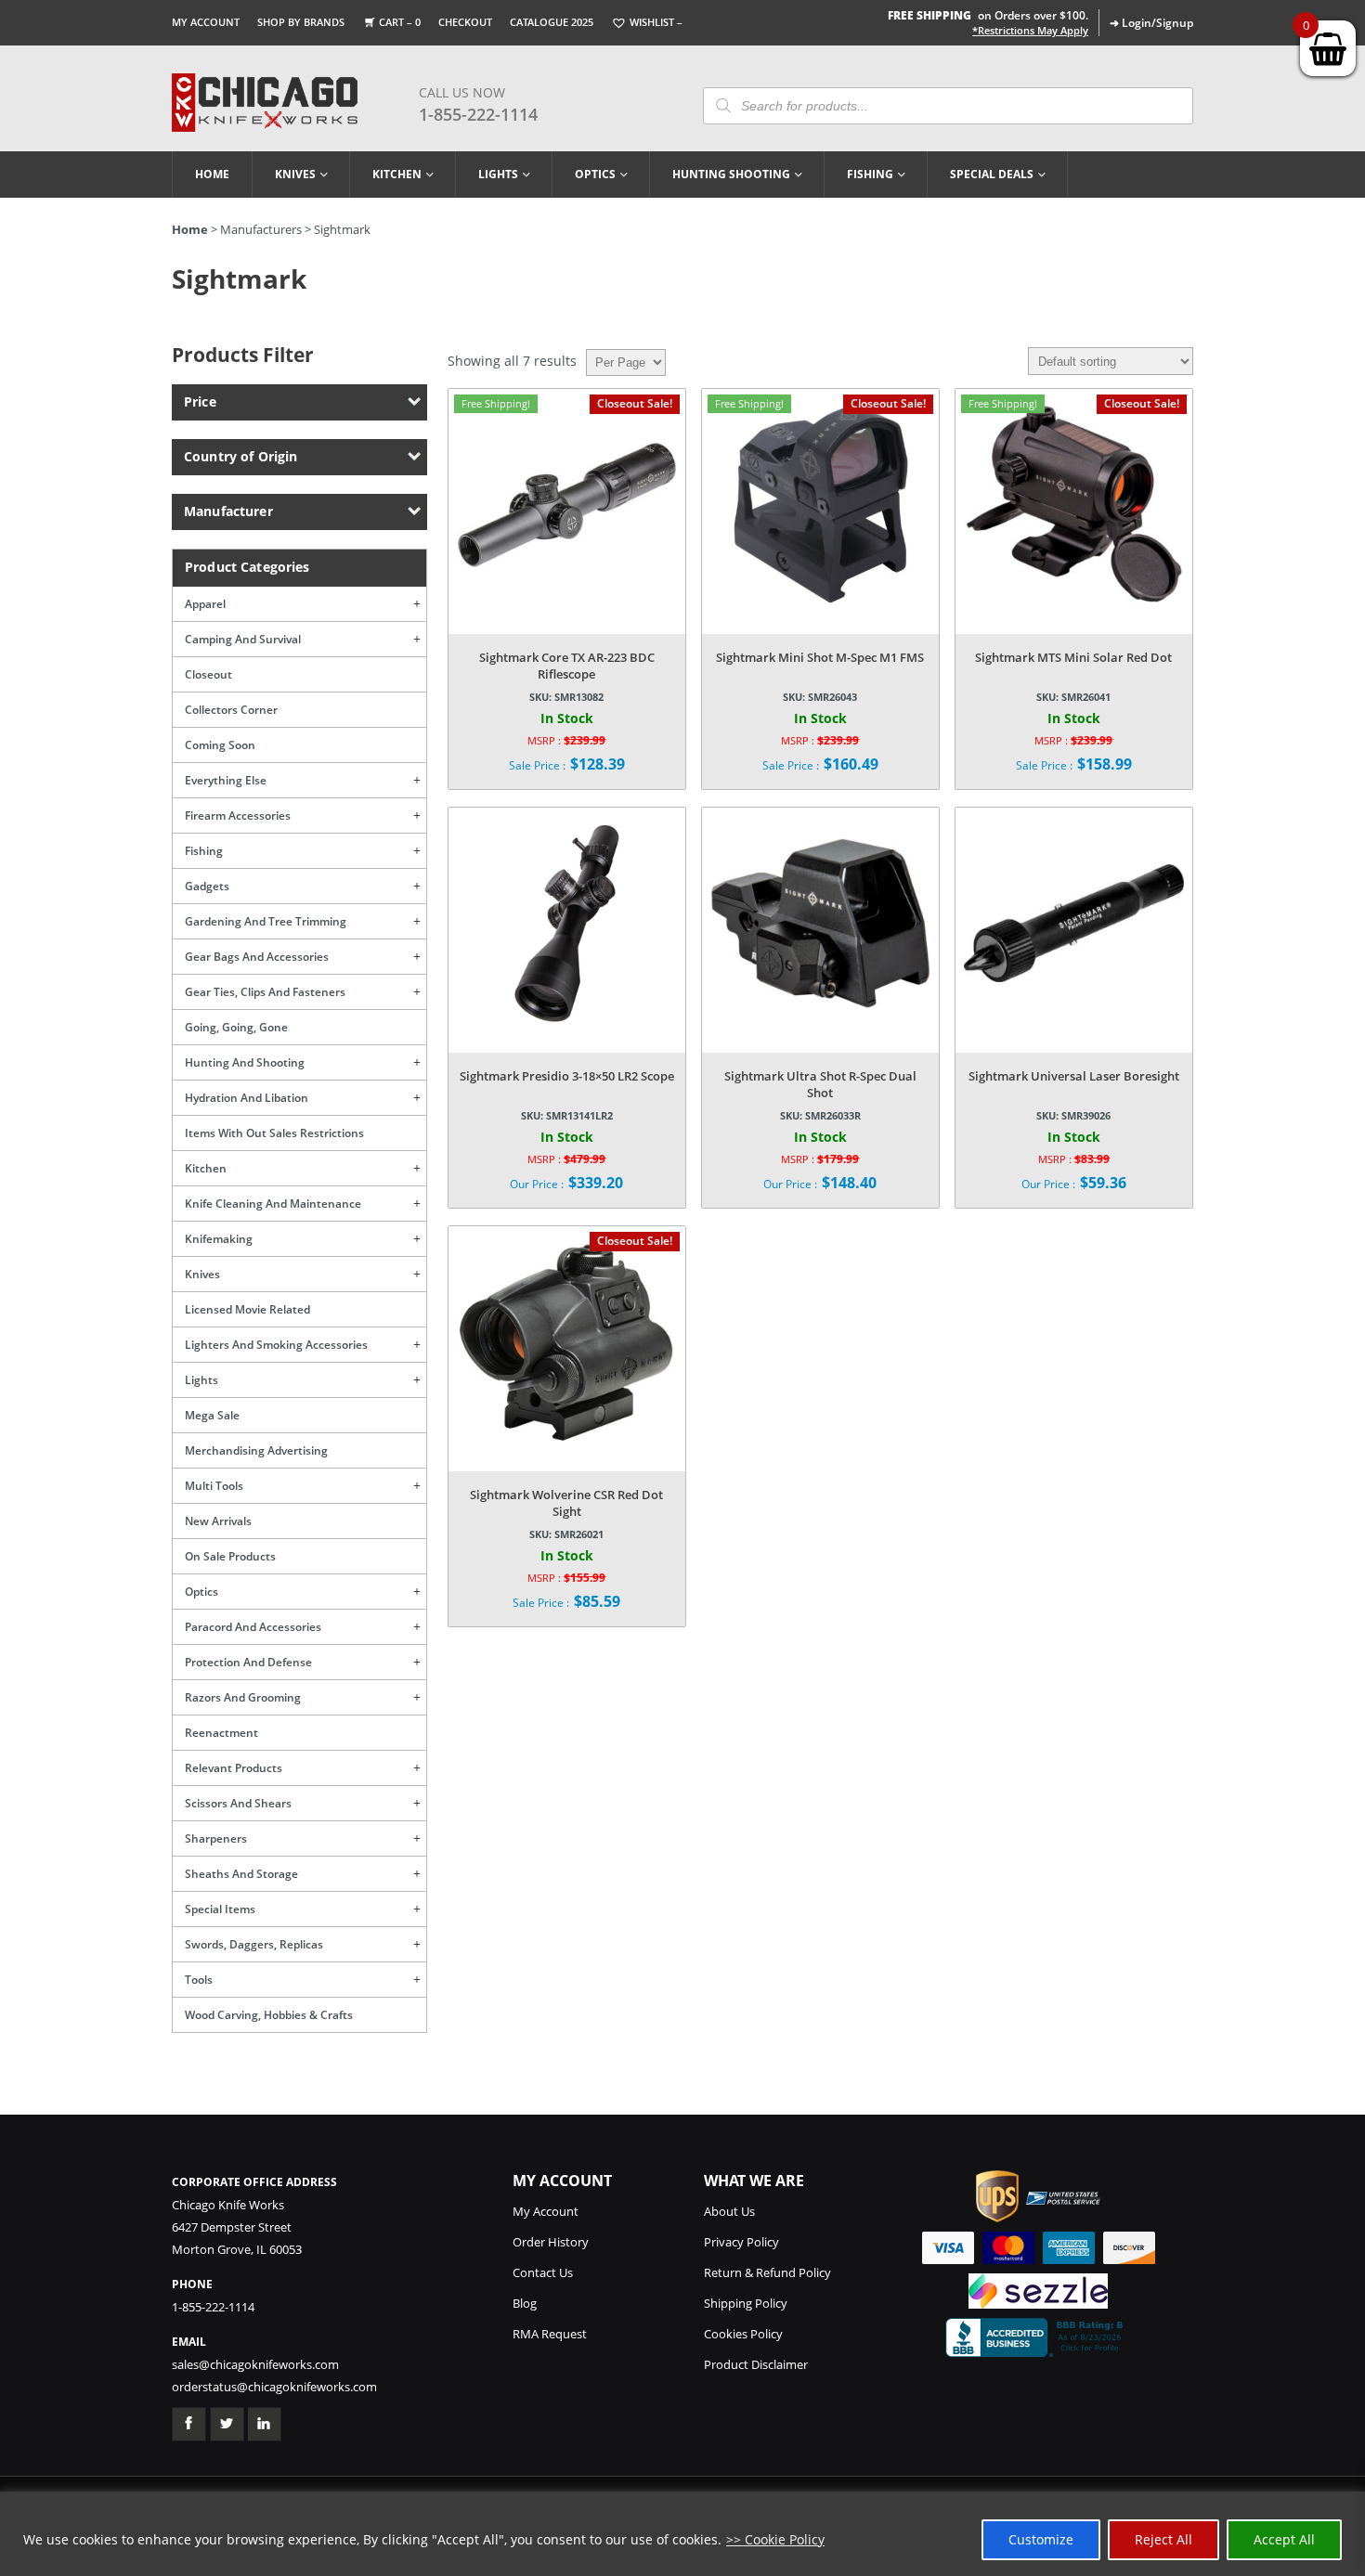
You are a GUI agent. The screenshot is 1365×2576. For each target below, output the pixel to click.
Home (212, 174)
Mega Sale (212, 1415)
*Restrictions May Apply (1030, 31)
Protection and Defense (248, 1662)
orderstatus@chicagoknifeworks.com (274, 2387)
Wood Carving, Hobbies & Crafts (269, 2015)
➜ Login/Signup (1151, 23)
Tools (199, 1980)
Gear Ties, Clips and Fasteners (265, 992)
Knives (295, 174)
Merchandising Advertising (256, 1450)
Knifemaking (219, 1239)
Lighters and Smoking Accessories (276, 1345)
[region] (682, 2534)
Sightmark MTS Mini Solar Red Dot (1073, 657)
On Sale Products (230, 1556)
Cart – (400, 22)
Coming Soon (220, 745)
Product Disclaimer (756, 2364)
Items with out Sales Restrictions (274, 1133)
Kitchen (397, 174)
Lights (498, 174)
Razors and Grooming (243, 1697)
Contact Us (543, 2272)
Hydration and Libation (247, 1098)
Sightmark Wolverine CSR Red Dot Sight (566, 1503)
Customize (1041, 2539)
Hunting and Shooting (245, 1062)
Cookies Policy (743, 2334)
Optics (595, 174)
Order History (551, 2242)
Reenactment (221, 1733)
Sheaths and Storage (241, 1874)
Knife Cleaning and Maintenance (273, 1204)
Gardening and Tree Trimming (266, 921)
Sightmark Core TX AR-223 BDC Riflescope (567, 666)
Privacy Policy (741, 2242)
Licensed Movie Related (247, 1309)
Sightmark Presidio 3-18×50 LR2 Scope (567, 1076)
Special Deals (992, 174)
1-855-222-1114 (478, 114)
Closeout (208, 674)
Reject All (1163, 2539)
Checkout (465, 22)
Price (200, 401)
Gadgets (207, 886)
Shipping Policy (746, 2303)
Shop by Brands (301, 22)
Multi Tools (214, 1486)
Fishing (870, 174)
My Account (206, 22)
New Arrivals (218, 1521)
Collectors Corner (231, 710)
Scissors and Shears (238, 1803)
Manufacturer (228, 511)
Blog (525, 2303)
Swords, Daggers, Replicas (254, 1944)
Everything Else (226, 780)
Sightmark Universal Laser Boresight (1074, 1076)
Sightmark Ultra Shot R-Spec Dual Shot (820, 1084)
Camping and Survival (243, 639)
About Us (729, 2211)
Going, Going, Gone (236, 1027)
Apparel (205, 604)
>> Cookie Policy (775, 2539)
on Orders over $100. (988, 15)
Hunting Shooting (731, 174)
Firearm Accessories (238, 816)
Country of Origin (240, 456)
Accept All (1284, 2539)
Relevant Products (234, 1768)
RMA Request (550, 2334)
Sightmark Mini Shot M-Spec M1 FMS (820, 657)
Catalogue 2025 (552, 22)
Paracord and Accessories (253, 1627)
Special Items (220, 1909)
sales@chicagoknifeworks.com (255, 2364)
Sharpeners (216, 1838)
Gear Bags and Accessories (257, 957)
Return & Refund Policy (767, 2272)
